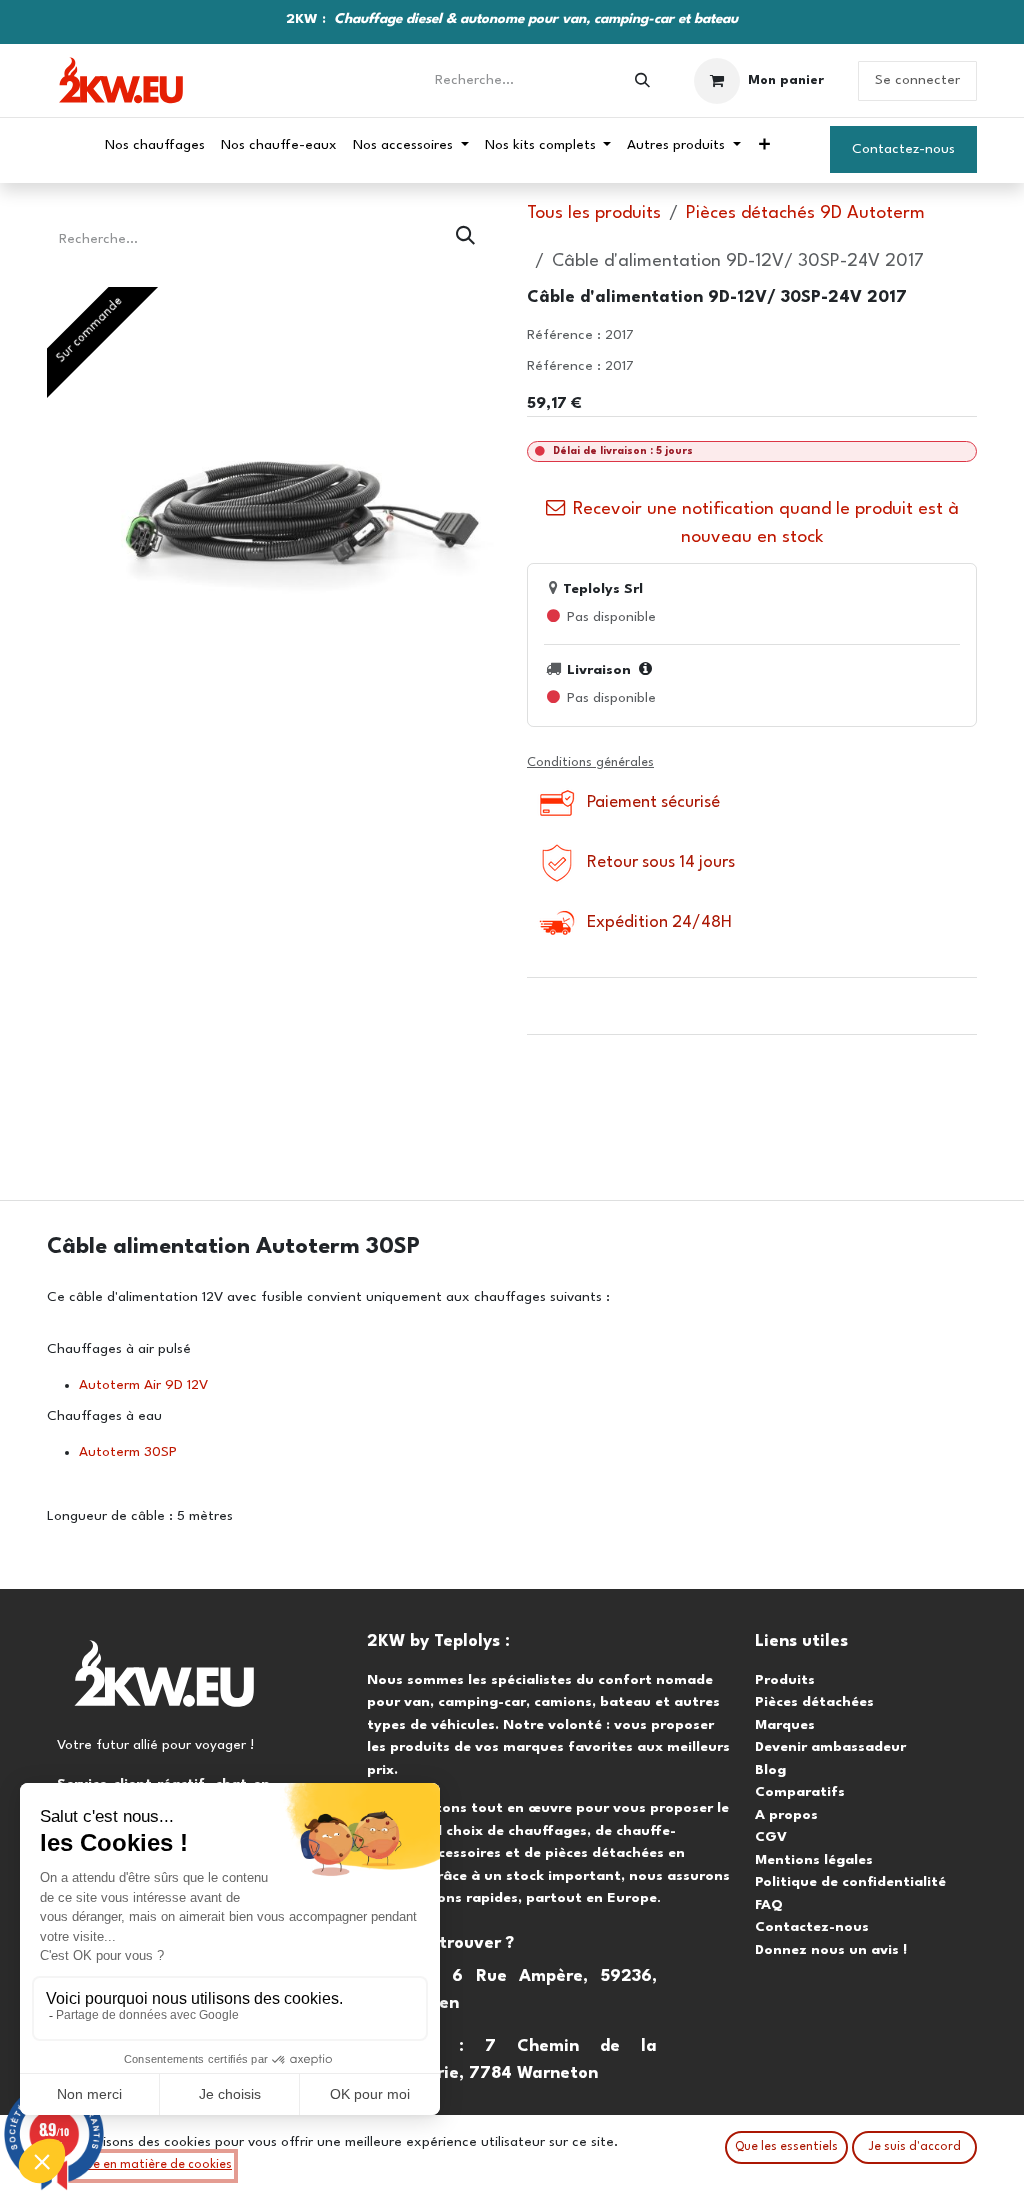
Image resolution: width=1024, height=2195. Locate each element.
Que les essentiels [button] (786, 2147)
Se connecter (917, 80)
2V (199, 1385)
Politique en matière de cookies (140, 2165)
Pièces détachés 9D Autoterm (805, 213)
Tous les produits (594, 213)
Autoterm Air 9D (131, 1385)
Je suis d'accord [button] (915, 2147)
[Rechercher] (642, 80)
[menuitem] (155, 145)
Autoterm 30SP (128, 1452)
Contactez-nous (903, 149)
